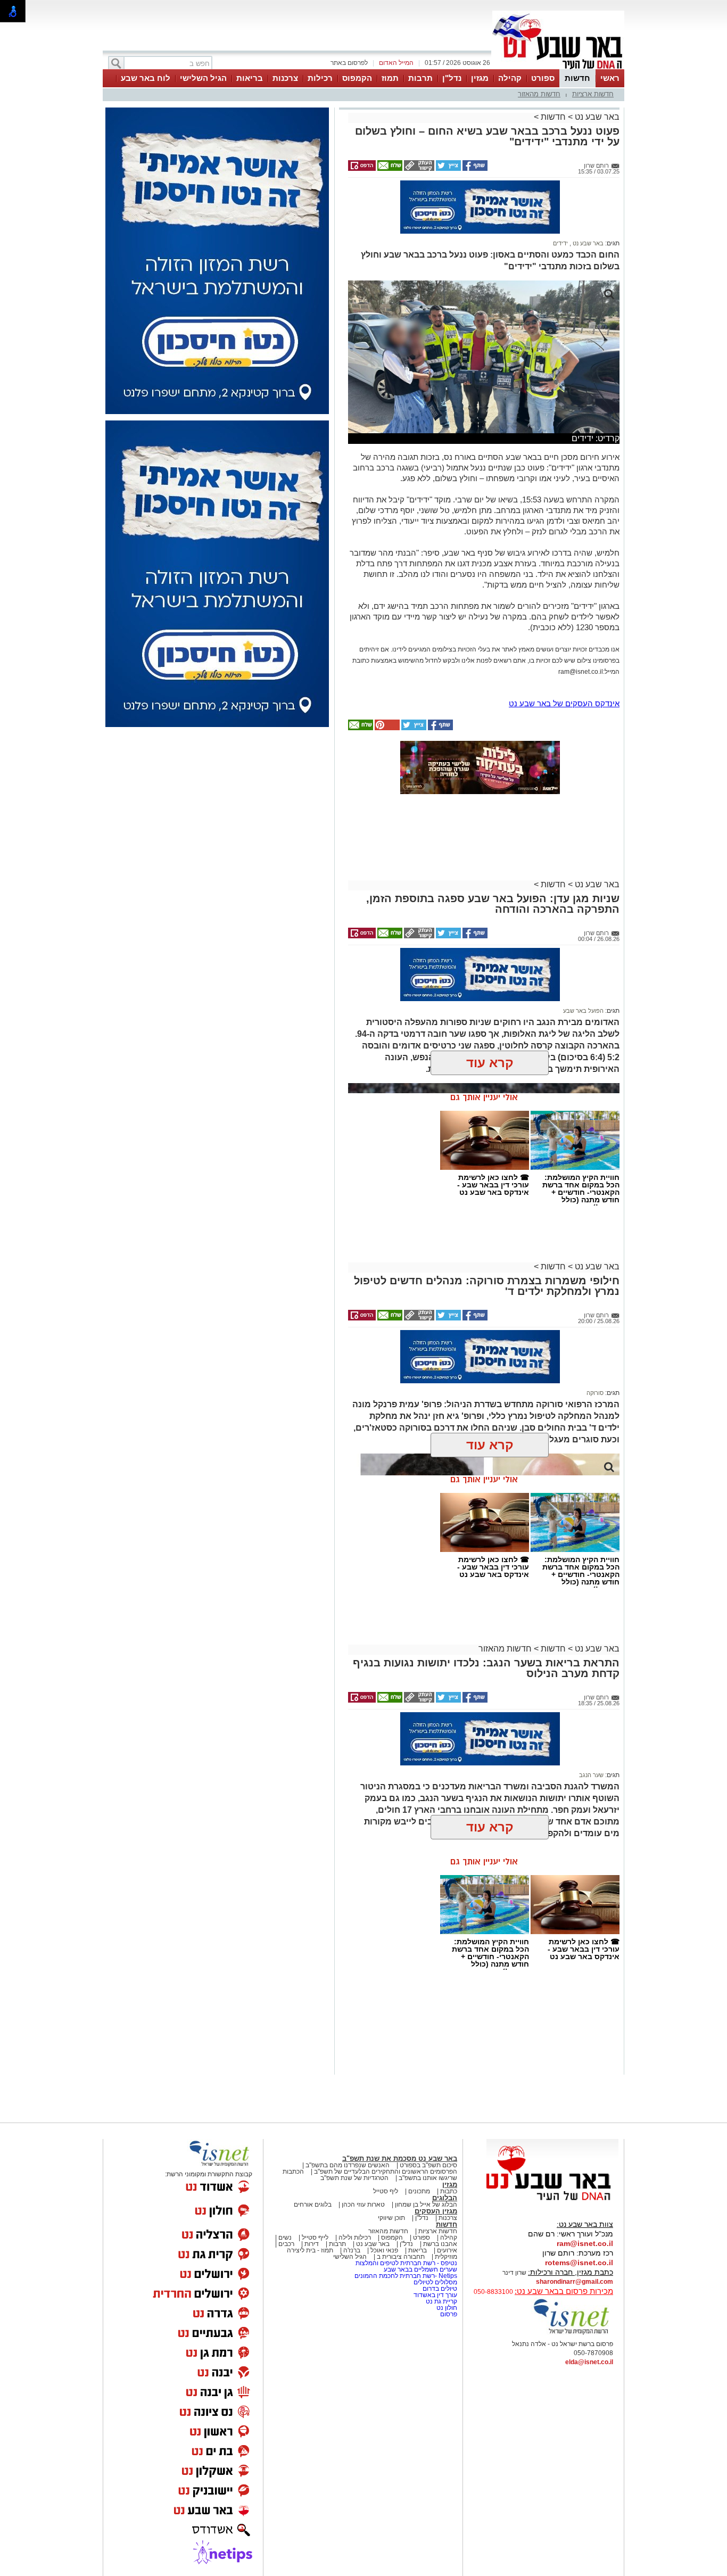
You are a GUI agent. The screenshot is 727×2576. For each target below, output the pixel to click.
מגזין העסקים (436, 2211)
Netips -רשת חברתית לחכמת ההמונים (406, 2276)
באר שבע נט (596, 117)
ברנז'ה (352, 2250)
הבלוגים (445, 2198)
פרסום (448, 2314)
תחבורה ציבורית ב (401, 2257)
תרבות (420, 78)
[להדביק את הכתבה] (386, 728)
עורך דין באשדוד (435, 2295)
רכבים (286, 2244)
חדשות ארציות (593, 94)
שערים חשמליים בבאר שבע (420, 2269)
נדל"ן (452, 78)
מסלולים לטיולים (435, 2282)
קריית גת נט (441, 2301)
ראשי (610, 78)
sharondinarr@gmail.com (575, 2282)
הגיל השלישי (203, 78)
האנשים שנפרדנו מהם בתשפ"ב (348, 2165)
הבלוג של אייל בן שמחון (426, 2205)
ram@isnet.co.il (585, 2243)
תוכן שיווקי (391, 2218)
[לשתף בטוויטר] (448, 169)
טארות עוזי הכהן (363, 2205)
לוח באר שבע (146, 78)
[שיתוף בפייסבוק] (474, 169)
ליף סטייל (386, 2191)
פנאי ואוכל (384, 2250)
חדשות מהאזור (539, 94)
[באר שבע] (558, 68)
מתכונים (419, 2191)
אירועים (447, 2250)
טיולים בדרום (439, 2289)
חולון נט (446, 2308)
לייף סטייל (315, 2238)
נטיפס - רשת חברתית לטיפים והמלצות (406, 2263)
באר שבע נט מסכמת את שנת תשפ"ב (400, 2158)
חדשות (577, 78)
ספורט (543, 78)
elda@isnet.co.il (589, 2362)
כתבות (449, 2191)
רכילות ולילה (355, 2238)
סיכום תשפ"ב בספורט (428, 2165)
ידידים (560, 243)
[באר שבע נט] (552, 2201)
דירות (312, 2244)
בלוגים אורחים (313, 2205)
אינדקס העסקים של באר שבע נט (564, 703)
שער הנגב (591, 1775)
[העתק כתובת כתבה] (418, 169)
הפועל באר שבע (583, 1011)
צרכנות (285, 78)
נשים (285, 2238)
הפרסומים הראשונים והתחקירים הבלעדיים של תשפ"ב (385, 2172)
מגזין (480, 78)
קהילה (510, 78)
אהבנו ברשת (440, 2244)
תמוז (390, 78)
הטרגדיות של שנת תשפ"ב (354, 2178)
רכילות (320, 78)
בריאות (250, 78)
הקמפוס (357, 78)
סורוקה (595, 1393)
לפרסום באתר (349, 63)
